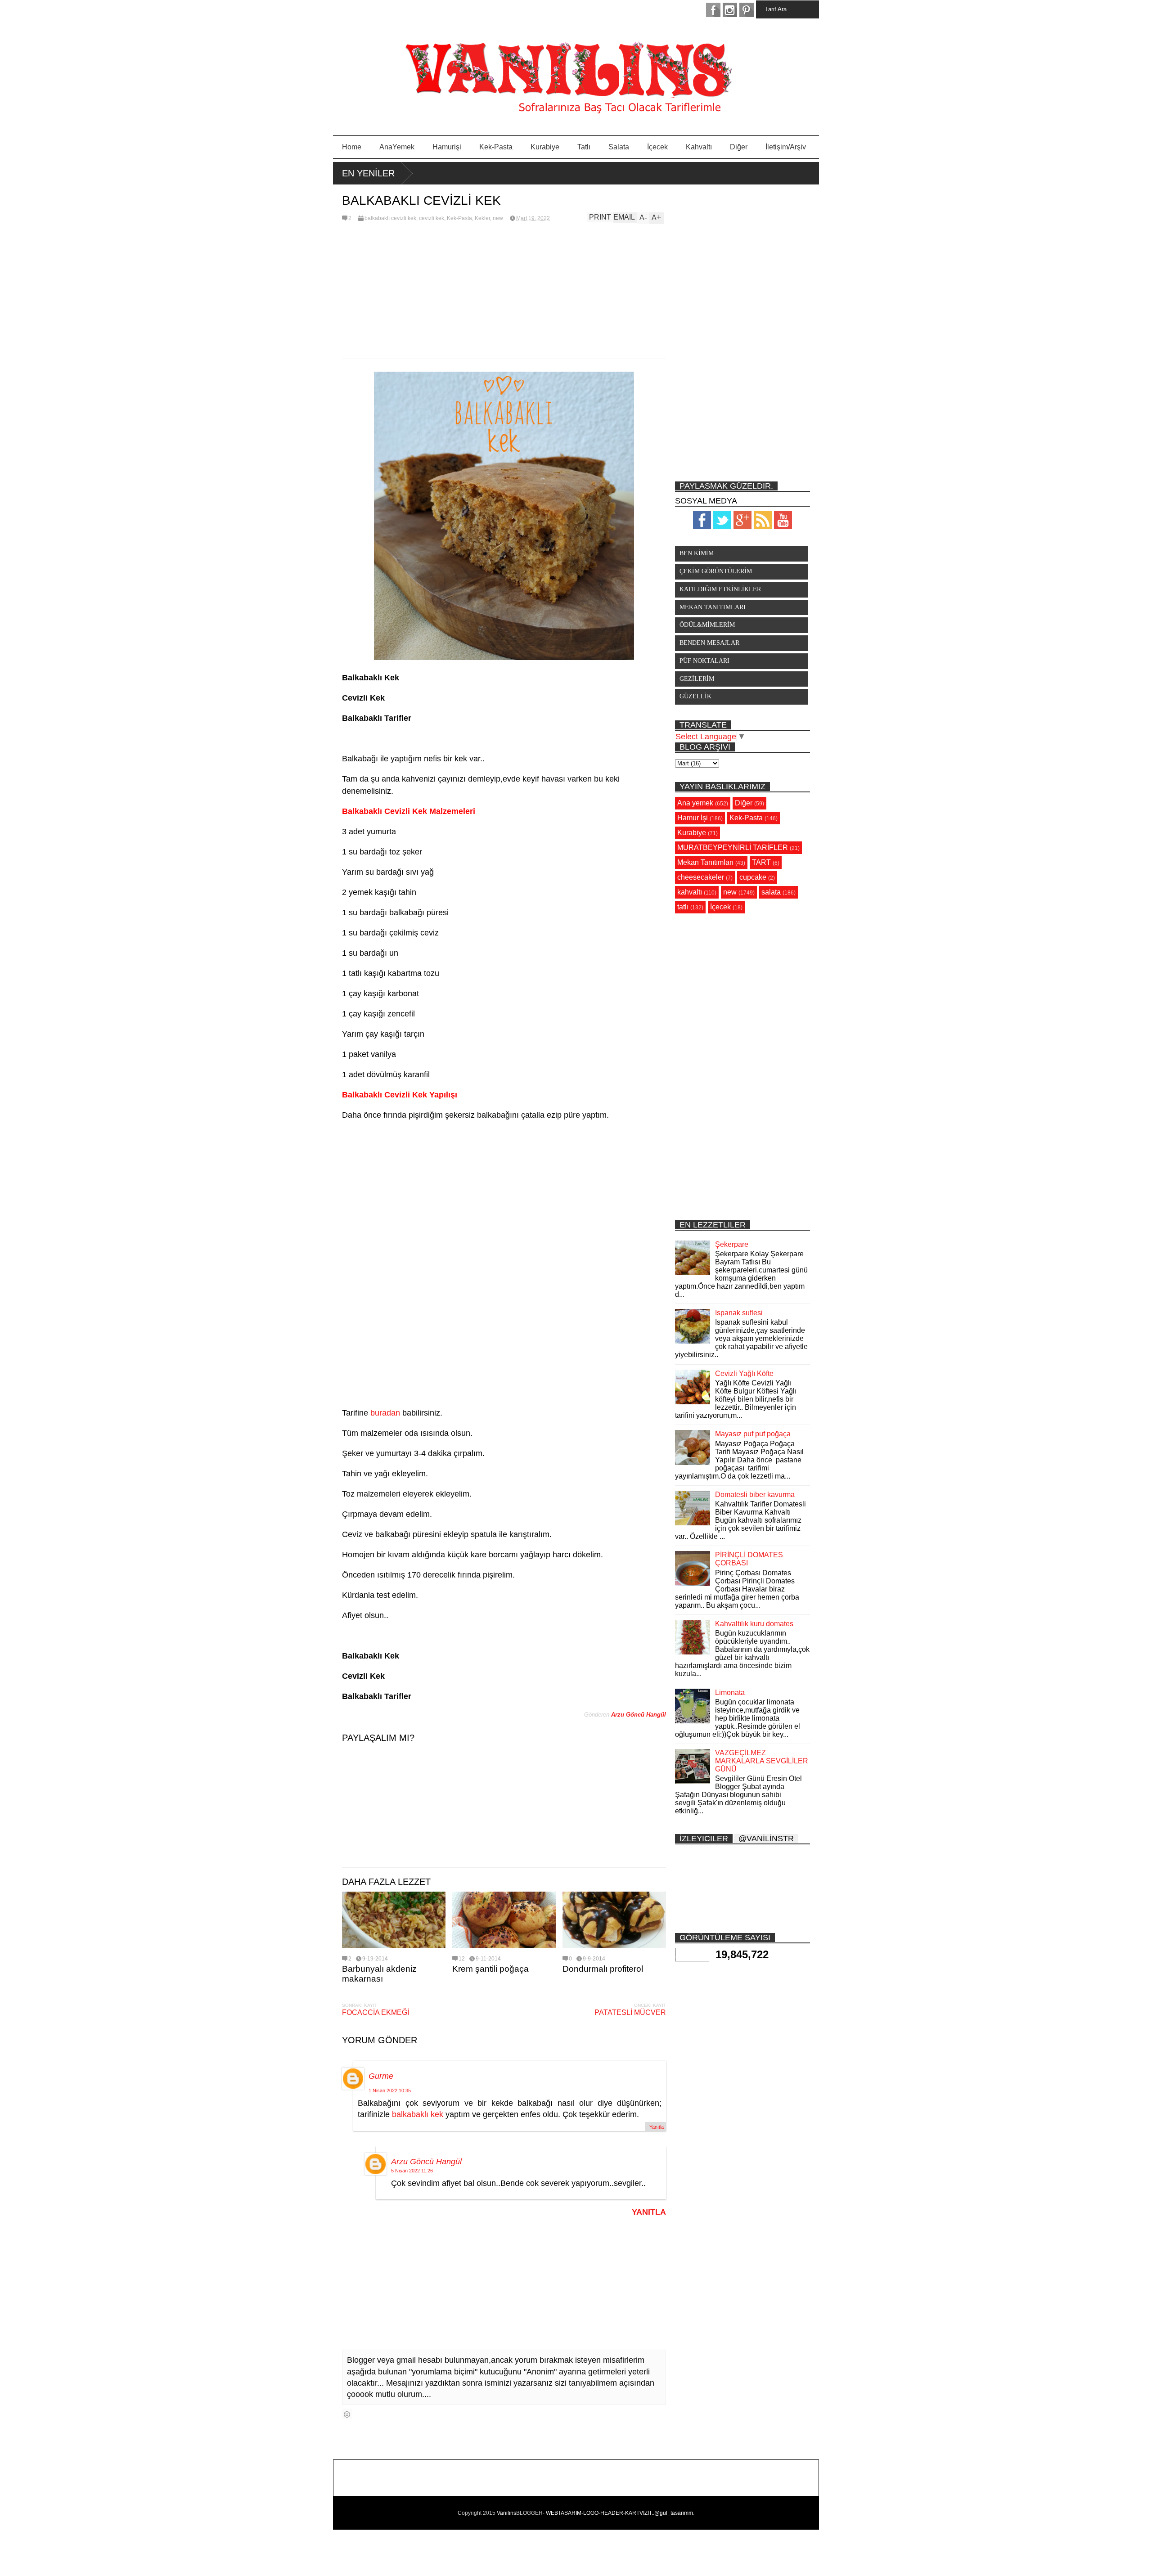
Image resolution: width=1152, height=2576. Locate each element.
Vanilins (506, 2513)
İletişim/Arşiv (786, 147)
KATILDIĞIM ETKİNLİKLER (720, 589)
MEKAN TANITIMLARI (713, 607)
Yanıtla (657, 2127)
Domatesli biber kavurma (755, 1495)
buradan (385, 1413)
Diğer (739, 147)
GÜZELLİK (695, 696)
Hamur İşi (693, 818)
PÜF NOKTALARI (704, 661)
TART (761, 862)
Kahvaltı (699, 147)
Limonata (730, 1693)
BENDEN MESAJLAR (709, 643)
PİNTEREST (747, 10)
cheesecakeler (701, 877)
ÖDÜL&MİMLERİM (707, 625)
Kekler (482, 218)
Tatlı (584, 147)
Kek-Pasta (496, 147)
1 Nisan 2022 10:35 (390, 2090)
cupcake (753, 877)
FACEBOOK (713, 10)
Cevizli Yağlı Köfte (744, 1373)
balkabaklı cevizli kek (390, 218)
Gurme (381, 2076)
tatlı (683, 907)
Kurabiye (545, 147)
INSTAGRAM (730, 10)
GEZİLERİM (697, 679)
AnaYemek (397, 147)
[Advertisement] (504, 291)
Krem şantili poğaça (490, 1969)
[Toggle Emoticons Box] (347, 2414)
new (498, 218)
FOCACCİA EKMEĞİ (376, 2012)
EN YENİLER (368, 173)
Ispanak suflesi (739, 1313)
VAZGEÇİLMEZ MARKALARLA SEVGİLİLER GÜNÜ (762, 1761)
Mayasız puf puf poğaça (753, 1434)
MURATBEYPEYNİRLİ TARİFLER (733, 847)
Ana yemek (695, 803)
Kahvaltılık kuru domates (754, 1624)
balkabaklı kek (418, 2114)
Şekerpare (732, 1244)
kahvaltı (690, 892)
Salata (619, 147)
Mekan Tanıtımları (705, 862)
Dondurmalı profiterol (603, 1969)
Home (352, 147)
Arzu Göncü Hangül (426, 2162)
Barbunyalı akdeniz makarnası (379, 1974)
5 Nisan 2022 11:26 (412, 2171)
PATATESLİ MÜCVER (630, 2012)
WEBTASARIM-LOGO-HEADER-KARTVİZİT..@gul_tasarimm (619, 2513)
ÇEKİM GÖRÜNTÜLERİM (716, 571)
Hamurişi (447, 147)
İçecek (657, 147)
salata (771, 892)
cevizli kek (432, 218)
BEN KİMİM (697, 553)
